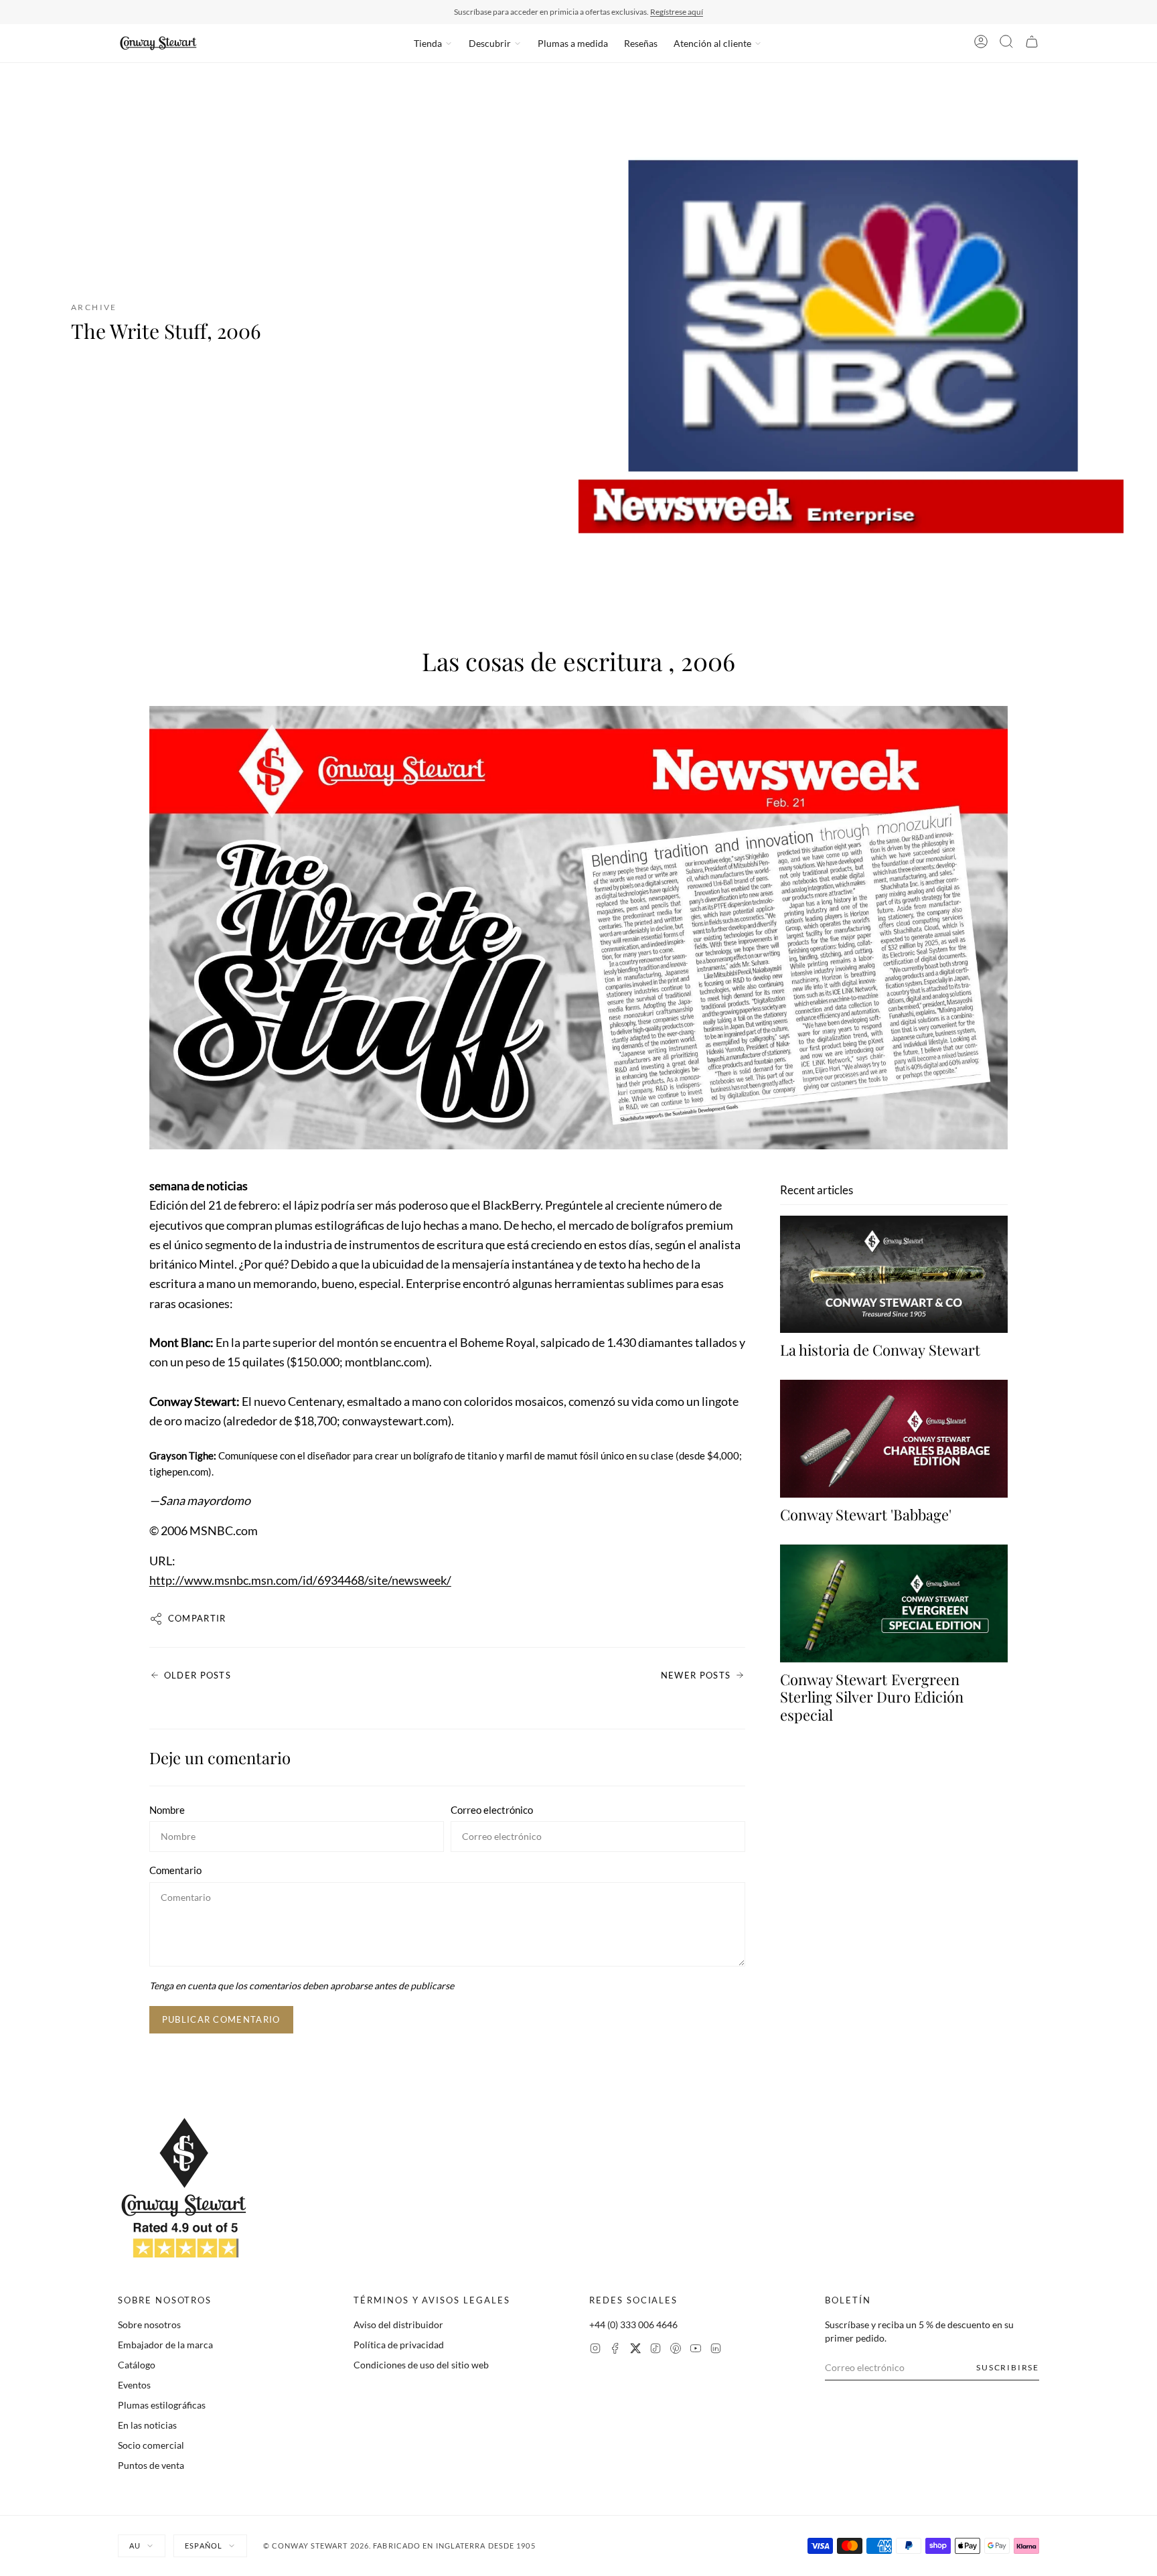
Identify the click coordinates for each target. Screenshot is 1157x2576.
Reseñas (641, 43)
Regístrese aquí (677, 12)
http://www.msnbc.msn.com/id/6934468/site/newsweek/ (300, 1580)
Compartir (197, 1618)
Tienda (428, 43)
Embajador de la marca (165, 2345)
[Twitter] (635, 2350)
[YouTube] (696, 2350)
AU (135, 2546)
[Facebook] (615, 2350)
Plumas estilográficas (162, 2405)
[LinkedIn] (716, 2350)
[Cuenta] (981, 44)
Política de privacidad (399, 2345)
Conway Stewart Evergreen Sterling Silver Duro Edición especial (872, 1697)
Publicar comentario (221, 2019)
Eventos (134, 2385)
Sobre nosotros (149, 2324)
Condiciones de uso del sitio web (421, 2365)
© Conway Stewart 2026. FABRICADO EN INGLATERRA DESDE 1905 (399, 2546)
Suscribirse (1008, 2367)
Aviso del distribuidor (398, 2324)
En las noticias (147, 2425)
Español (204, 2546)
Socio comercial (151, 2445)
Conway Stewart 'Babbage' (866, 1514)
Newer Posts (696, 1675)
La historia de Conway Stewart (880, 1350)
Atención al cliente (712, 43)
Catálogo (137, 2365)
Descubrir (490, 43)
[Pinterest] (676, 2350)
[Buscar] (1006, 44)
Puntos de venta (151, 2465)
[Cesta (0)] (1032, 44)
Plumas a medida (573, 43)
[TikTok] (655, 2350)
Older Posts (198, 1675)
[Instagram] (595, 2350)
